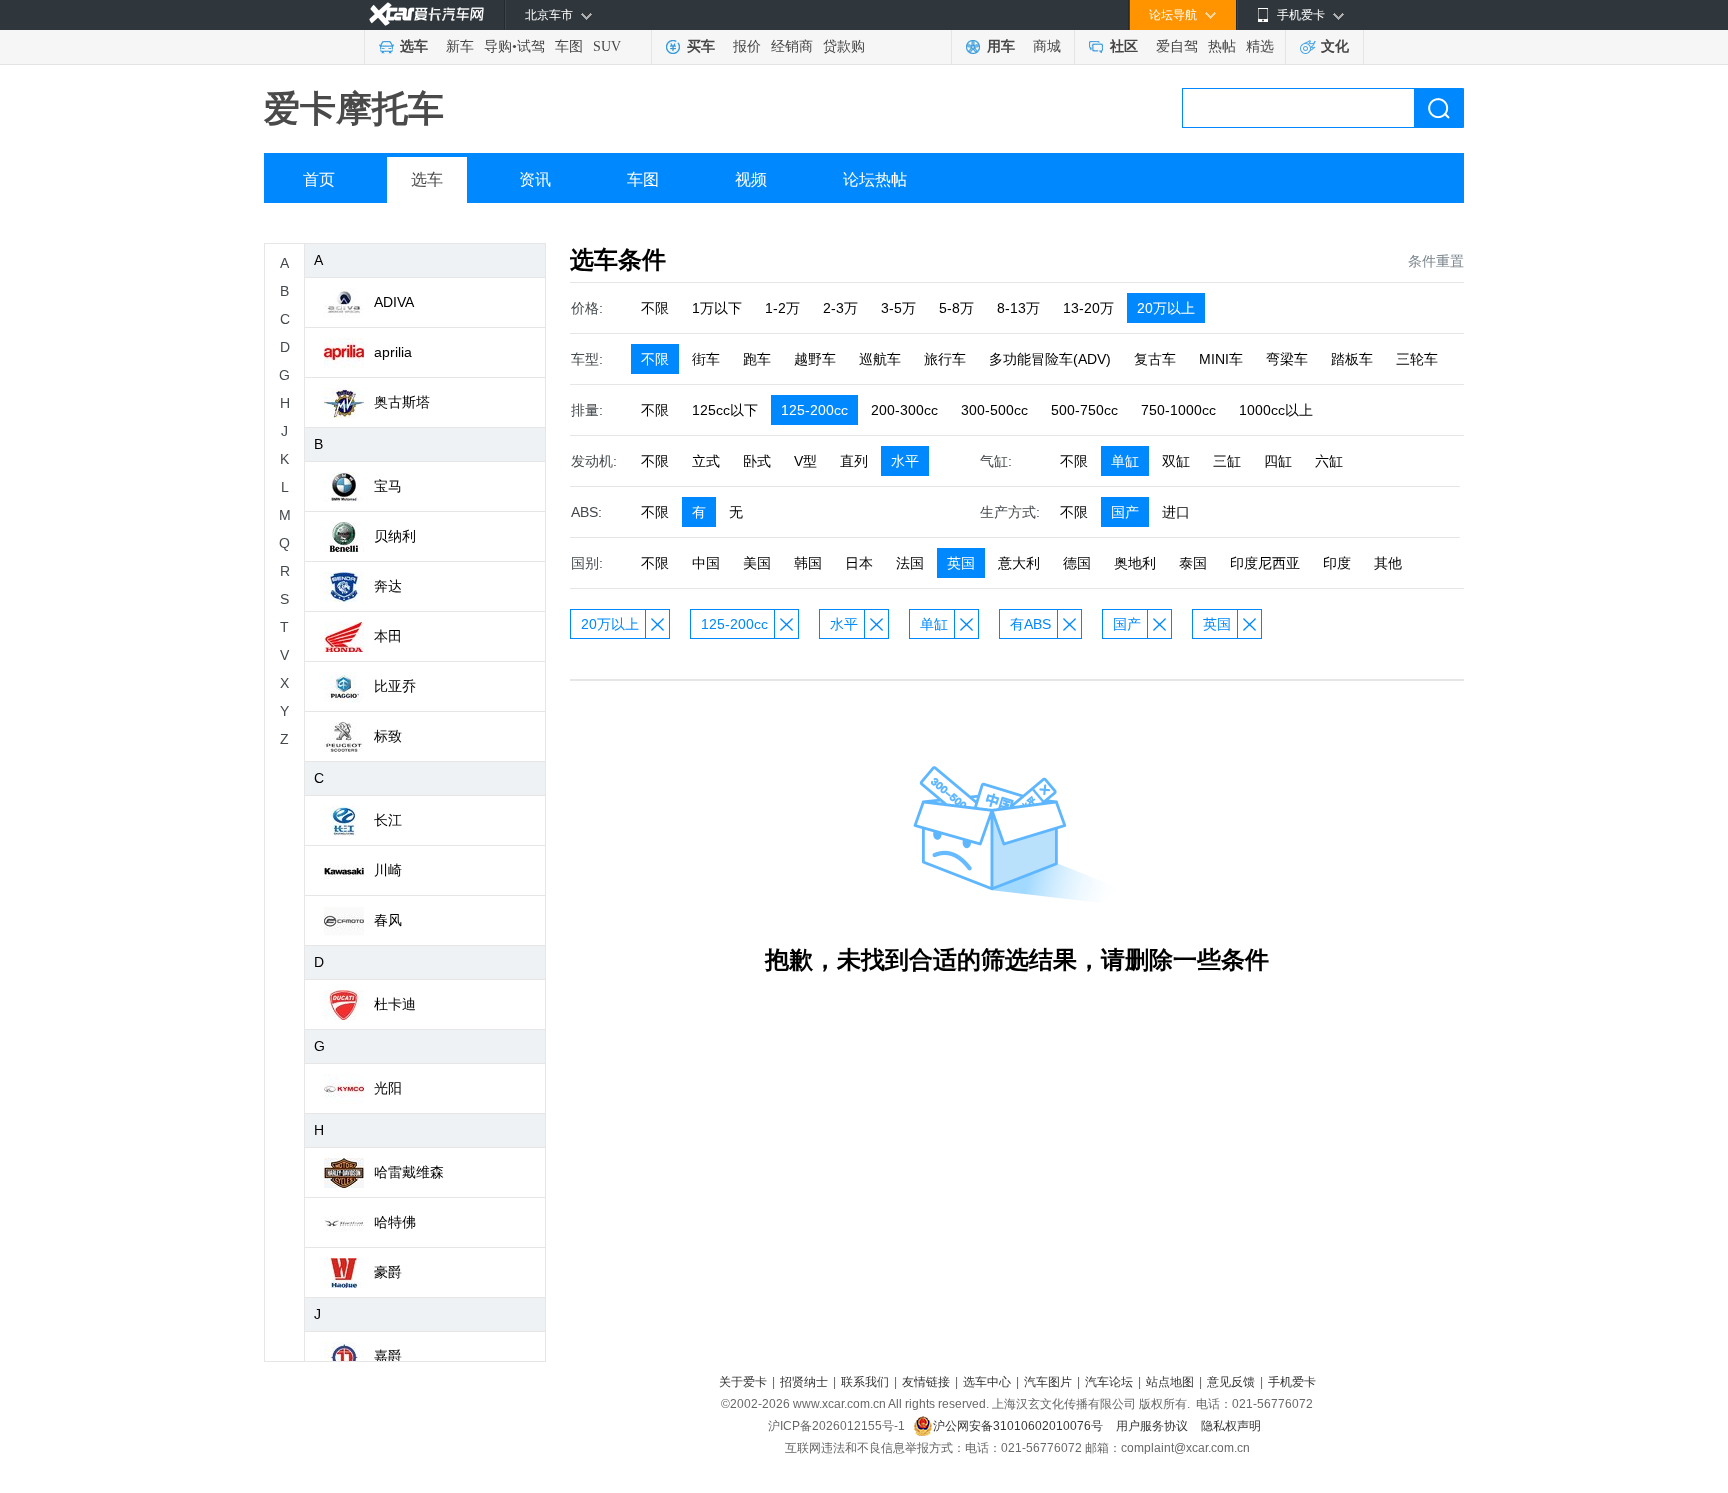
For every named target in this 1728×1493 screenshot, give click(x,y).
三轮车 (1417, 359)
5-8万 (956, 308)
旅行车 (945, 359)
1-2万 (782, 308)
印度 (1337, 563)
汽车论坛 (1109, 1382)
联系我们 (865, 1382)
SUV (607, 46)
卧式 (757, 461)
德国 (1077, 563)
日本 (859, 563)
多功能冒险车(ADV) (1050, 359)
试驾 (531, 46)
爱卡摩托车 (354, 108)
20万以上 (1166, 308)
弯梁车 (1287, 359)
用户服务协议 (1153, 1426)
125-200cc (814, 410)
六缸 (1329, 461)
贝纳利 (395, 536)
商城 (1047, 46)
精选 (1260, 46)
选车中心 (987, 1382)
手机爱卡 (1292, 1382)
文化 (1335, 46)
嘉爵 (388, 1356)
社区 (1124, 46)
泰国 (1193, 563)
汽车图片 (1048, 1382)
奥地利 (1135, 563)
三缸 (1227, 461)
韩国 (808, 563)
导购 (498, 46)
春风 (388, 920)
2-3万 (840, 308)
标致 (388, 736)
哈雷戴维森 (409, 1172)
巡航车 (880, 359)
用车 (1001, 46)
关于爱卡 (743, 1382)
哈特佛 (395, 1222)
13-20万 (1088, 308)
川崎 (388, 870)
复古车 (1155, 359)
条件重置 (1436, 261)
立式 (706, 461)
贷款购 (844, 46)
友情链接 (926, 1382)
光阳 (388, 1088)
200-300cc (904, 410)
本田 (388, 636)
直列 (854, 461)
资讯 (535, 179)
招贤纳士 (804, 1382)
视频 (751, 179)
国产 (1125, 512)
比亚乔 (395, 686)
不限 (655, 308)
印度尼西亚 (1265, 563)
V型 (805, 461)
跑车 (757, 359)
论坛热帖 (875, 179)
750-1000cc (1178, 410)
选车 (414, 46)
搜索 (1439, 108)
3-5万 (898, 308)
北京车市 (549, 15)
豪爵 (388, 1272)
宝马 (388, 486)
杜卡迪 (395, 1004)
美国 (757, 563)
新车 (460, 46)
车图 (569, 46)
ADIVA (394, 302)
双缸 (1176, 461)
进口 (1176, 512)
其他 (1388, 563)
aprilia (393, 352)
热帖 (1222, 46)
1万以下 (717, 308)
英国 (961, 563)
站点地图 (1170, 1382)
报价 (747, 46)
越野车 (815, 359)
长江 (388, 820)
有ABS (1030, 624)
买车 (701, 46)
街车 (706, 359)
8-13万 (1018, 308)
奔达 (388, 586)
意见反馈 (1231, 1382)
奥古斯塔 (402, 402)
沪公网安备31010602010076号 (1019, 1426)
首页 (319, 179)
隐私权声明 (1231, 1426)
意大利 (1019, 563)
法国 (910, 563)
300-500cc (994, 410)
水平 (905, 461)
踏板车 (1352, 359)
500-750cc (1084, 410)
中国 (706, 563)
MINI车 (1221, 359)
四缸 (1278, 461)
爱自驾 (1177, 46)
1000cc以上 (1276, 410)
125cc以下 (725, 410)
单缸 (1125, 461)
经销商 (792, 46)
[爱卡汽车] (426, 14)
